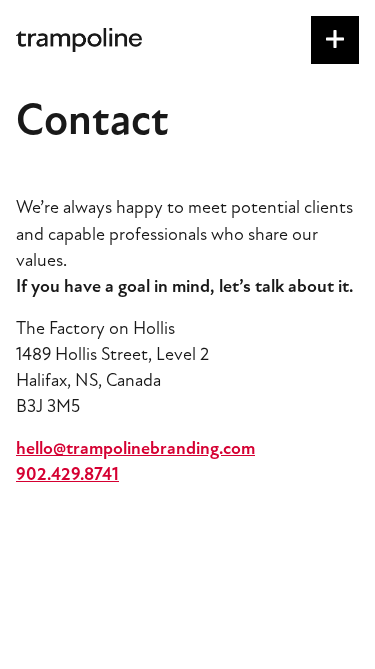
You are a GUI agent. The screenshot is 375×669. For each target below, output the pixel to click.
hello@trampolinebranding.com (135, 448)
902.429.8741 (67, 474)
